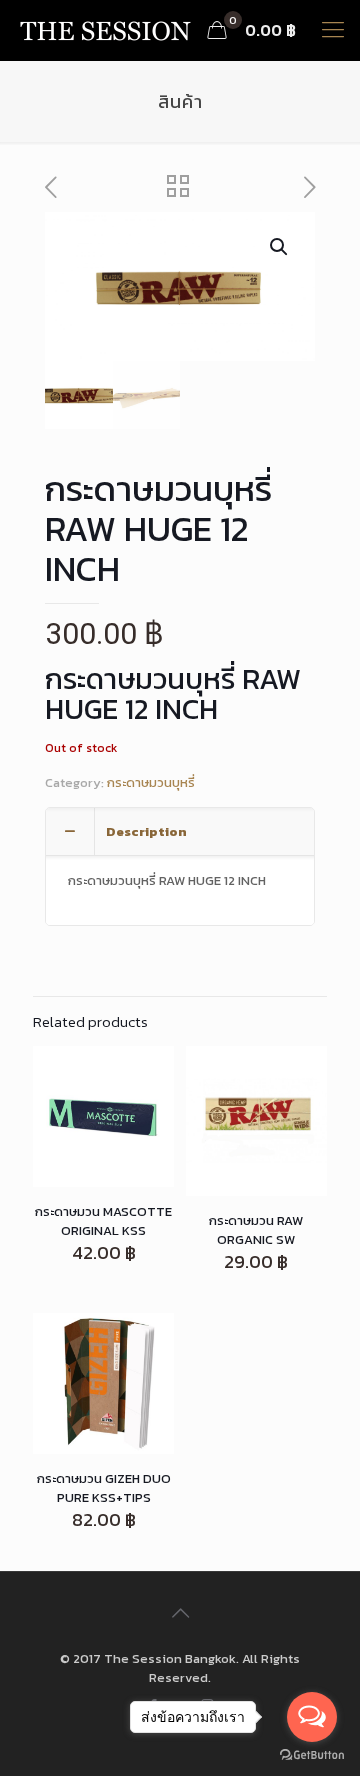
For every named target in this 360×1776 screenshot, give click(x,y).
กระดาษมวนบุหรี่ (151, 782)
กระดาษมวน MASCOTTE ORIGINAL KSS (103, 1221)
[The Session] (105, 30)
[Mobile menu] (333, 30)
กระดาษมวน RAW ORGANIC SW (256, 1230)
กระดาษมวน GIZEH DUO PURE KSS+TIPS (104, 1488)
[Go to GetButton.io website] (312, 1755)
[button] (280, 247)
